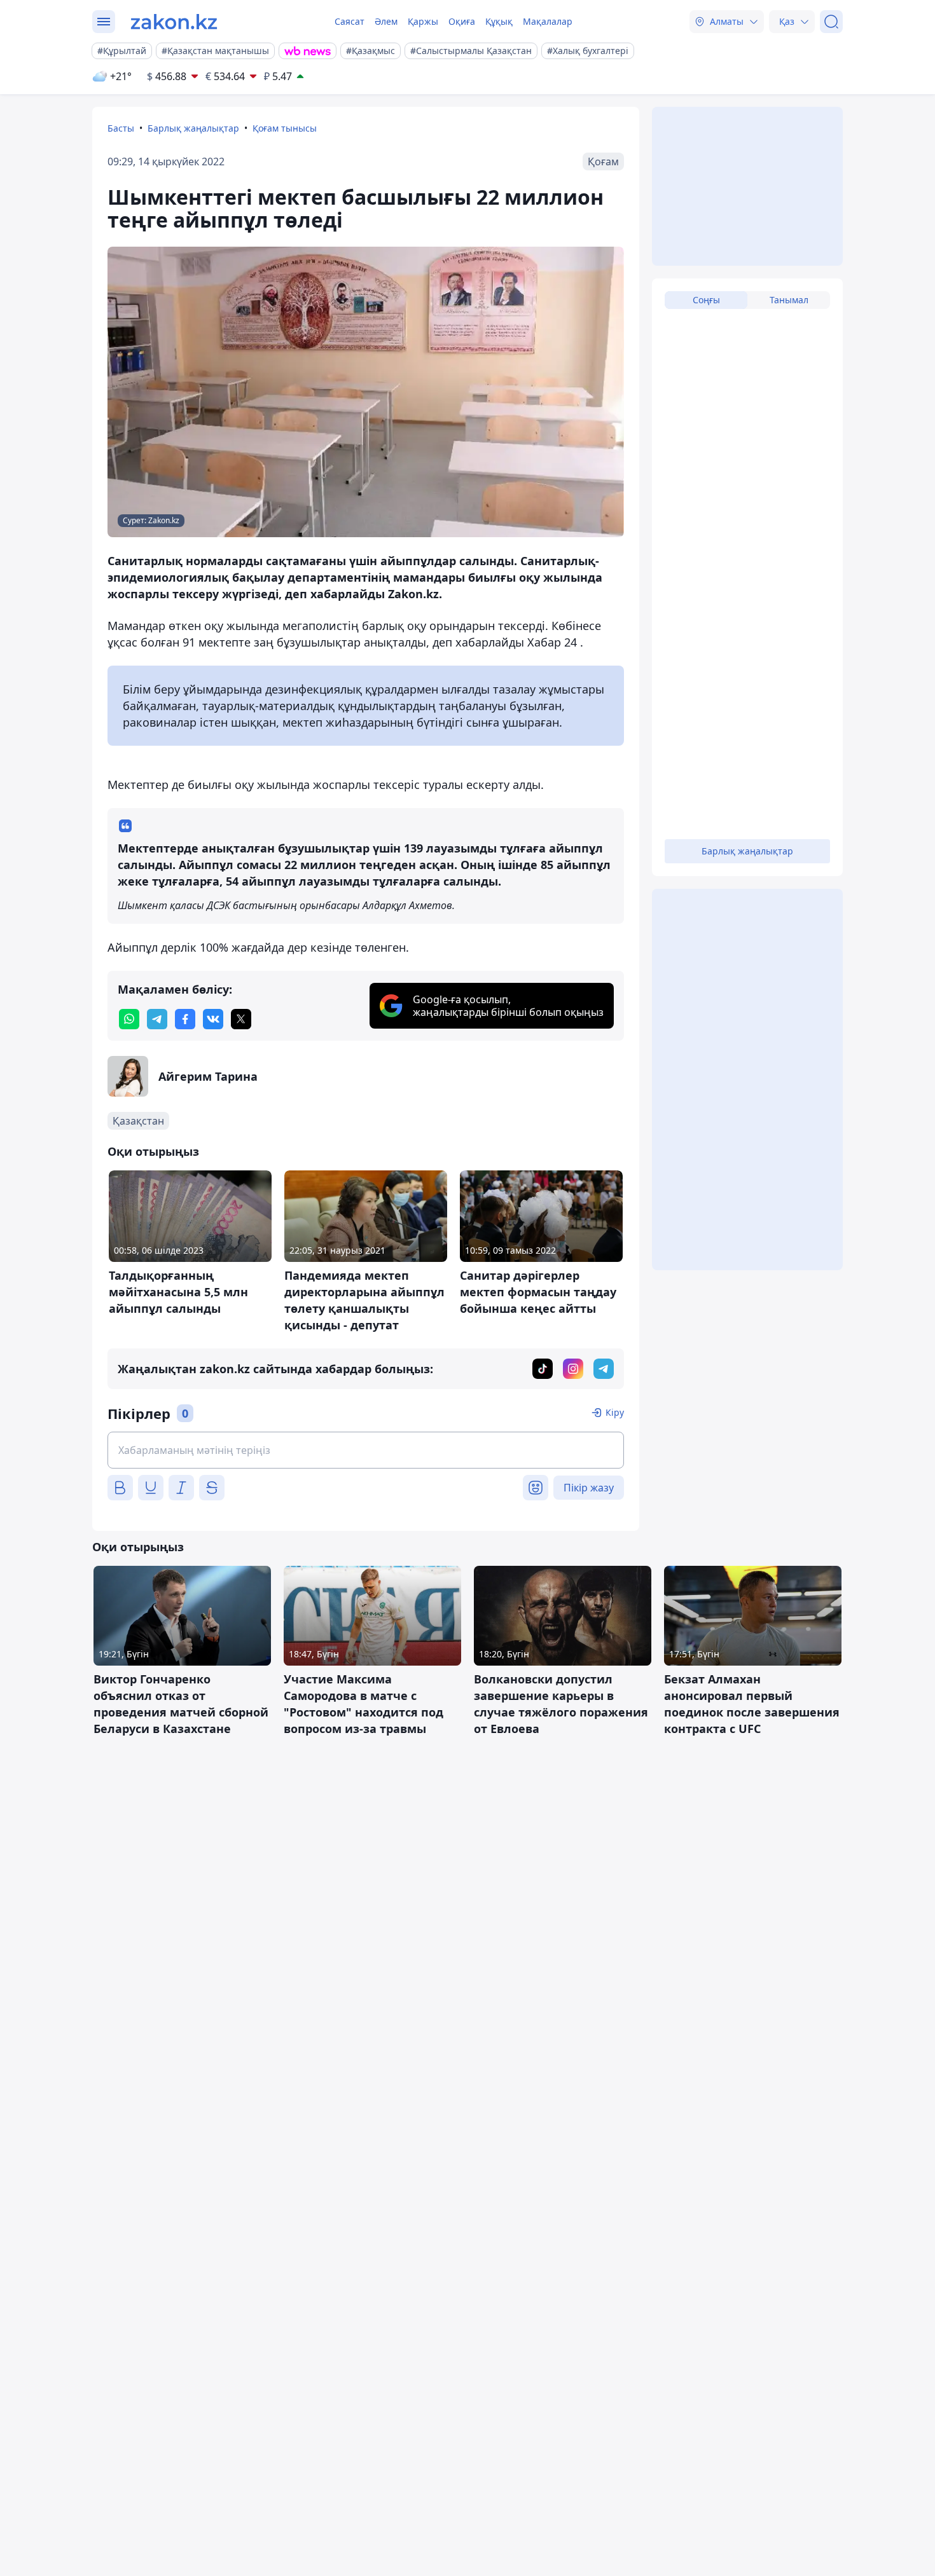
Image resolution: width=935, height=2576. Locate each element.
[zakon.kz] (174, 22)
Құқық (499, 21)
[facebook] (185, 1019)
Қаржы (423, 21)
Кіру (615, 1412)
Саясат (350, 21)
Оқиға (462, 21)
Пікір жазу (589, 1488)
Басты (121, 128)
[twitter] (241, 1019)
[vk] (213, 1019)
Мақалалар (548, 21)
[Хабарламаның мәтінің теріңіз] (366, 1450)
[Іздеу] (831, 22)
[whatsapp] (129, 1019)
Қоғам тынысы (285, 128)
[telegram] (157, 1019)
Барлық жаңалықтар (193, 128)
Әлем (386, 21)
